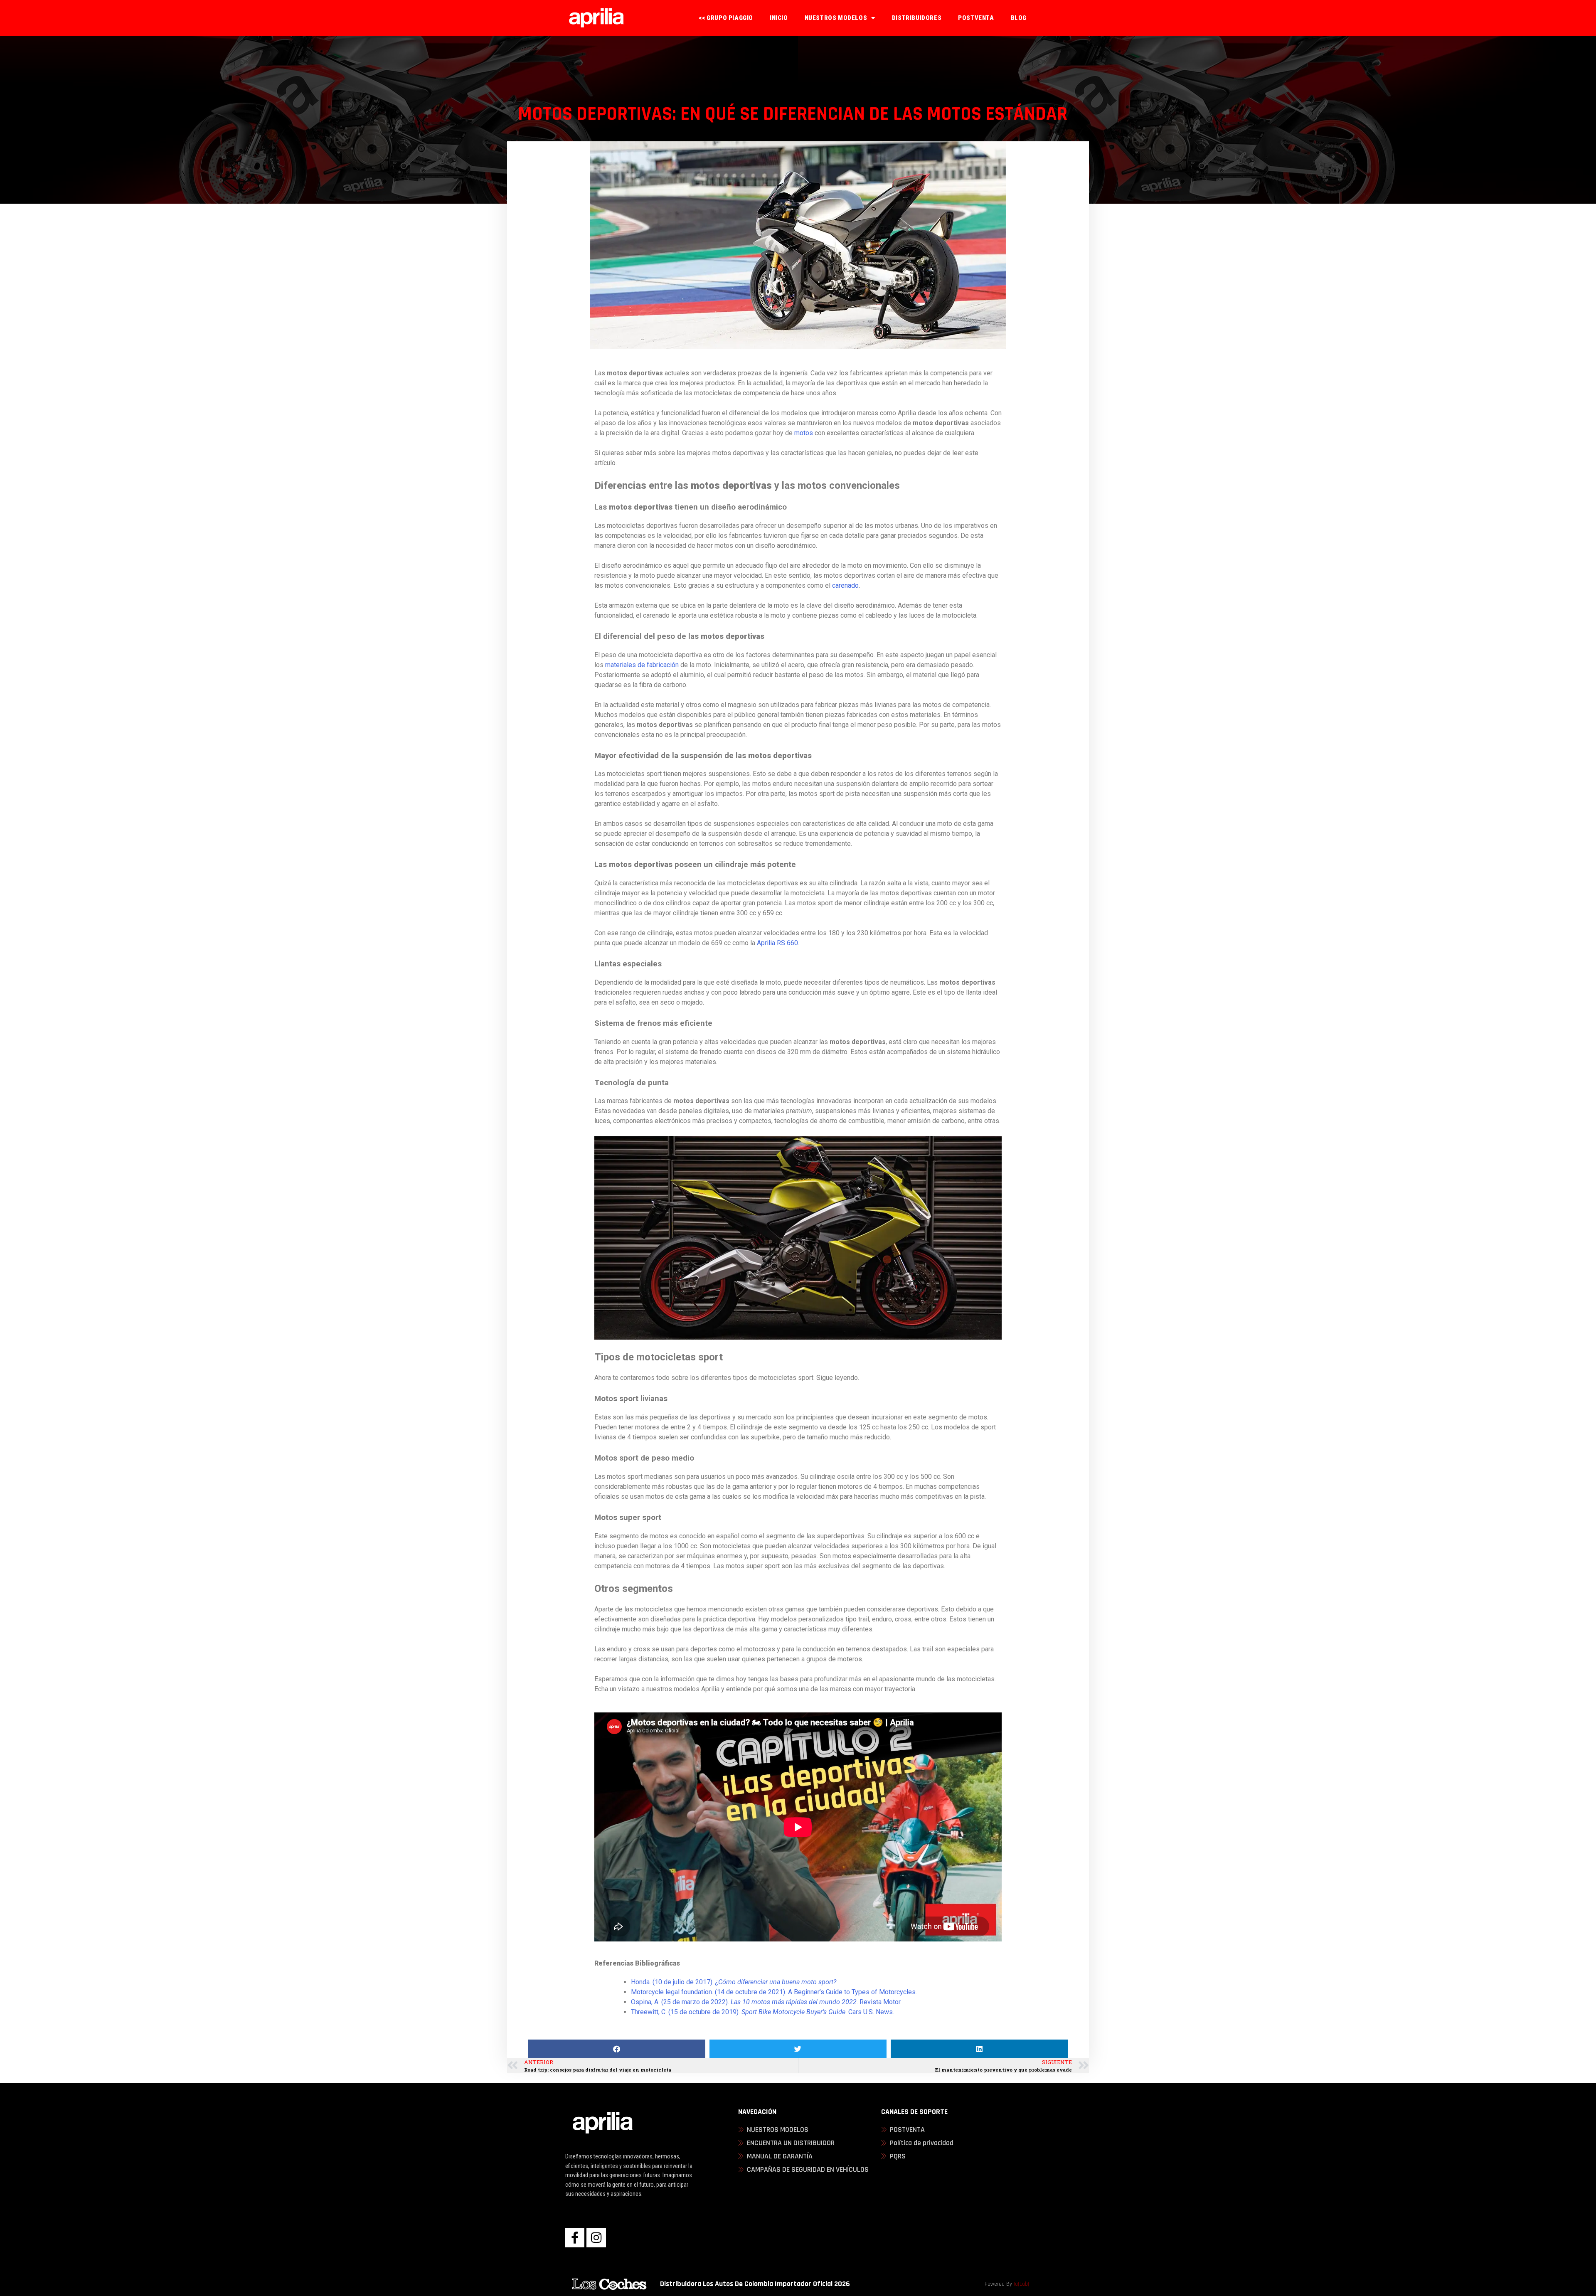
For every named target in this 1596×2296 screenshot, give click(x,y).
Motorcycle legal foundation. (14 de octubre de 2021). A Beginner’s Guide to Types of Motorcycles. (775, 1992)
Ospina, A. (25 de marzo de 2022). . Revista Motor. (767, 2002)
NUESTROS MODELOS (836, 18)
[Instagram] (596, 2238)
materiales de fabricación (642, 665)
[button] (617, 2049)
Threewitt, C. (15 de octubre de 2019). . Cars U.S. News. (762, 2012)
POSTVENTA (976, 18)
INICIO (779, 18)
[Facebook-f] (575, 2238)
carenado (845, 585)
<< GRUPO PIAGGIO (726, 18)
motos (804, 433)
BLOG (1019, 18)
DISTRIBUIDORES (917, 18)
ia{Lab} (1021, 2284)
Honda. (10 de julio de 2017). (734, 1982)
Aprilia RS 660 (777, 943)
